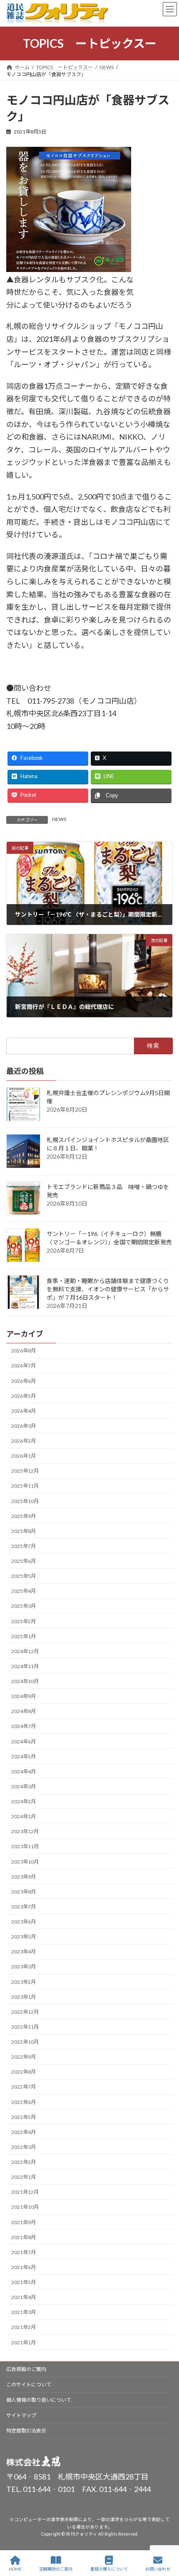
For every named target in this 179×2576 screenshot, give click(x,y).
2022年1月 (24, 2177)
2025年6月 (24, 1561)
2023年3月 (24, 1967)
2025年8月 (24, 1531)
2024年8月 (24, 1711)
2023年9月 (24, 1877)
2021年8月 (24, 2237)
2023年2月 (24, 1981)
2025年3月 (24, 1606)
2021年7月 (24, 2252)
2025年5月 (24, 1576)
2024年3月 (24, 1786)
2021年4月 (24, 2297)
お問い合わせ (158, 2569)
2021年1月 (24, 2342)
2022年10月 (25, 2042)
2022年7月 (24, 2087)
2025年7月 (24, 1546)
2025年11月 (25, 1486)
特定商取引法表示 (26, 2431)
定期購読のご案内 (56, 2569)
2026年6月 (24, 1381)
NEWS (59, 819)
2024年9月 (24, 1696)
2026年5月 (24, 1396)
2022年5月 (24, 2117)
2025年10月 (25, 1501)
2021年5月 (24, 2282)
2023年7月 (24, 1907)
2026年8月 (24, 1351)
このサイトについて (29, 2384)
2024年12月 (25, 1651)
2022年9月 (24, 2057)
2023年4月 (24, 1952)
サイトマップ (21, 2415)
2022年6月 (24, 2102)
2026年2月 (24, 1441)
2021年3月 (24, 2312)
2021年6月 (24, 2267)
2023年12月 (25, 1831)
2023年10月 (25, 1861)
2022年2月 (24, 2162)
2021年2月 (24, 2327)
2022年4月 (24, 2132)
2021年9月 (24, 2222)
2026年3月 (24, 1426)
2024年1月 (24, 1816)
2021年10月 (25, 2207)
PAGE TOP (166, 2537)
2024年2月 (24, 1801)
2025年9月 (24, 1516)
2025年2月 (24, 1621)
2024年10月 (25, 1681)
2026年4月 (24, 1411)
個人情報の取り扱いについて (39, 2400)
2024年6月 (24, 1741)
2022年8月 (24, 2072)
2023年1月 (24, 1997)
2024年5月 (24, 1756)
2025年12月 (25, 1471)
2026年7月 (24, 1366)
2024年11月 (25, 1666)
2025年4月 (24, 1591)
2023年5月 (24, 1937)
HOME (15, 2569)
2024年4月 (24, 1771)
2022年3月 (24, 2147)
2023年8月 (24, 1892)
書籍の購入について (109, 2569)
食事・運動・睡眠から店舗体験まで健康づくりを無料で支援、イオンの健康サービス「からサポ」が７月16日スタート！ (108, 1289)
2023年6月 (24, 1922)
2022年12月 (25, 2012)
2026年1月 (24, 1456)
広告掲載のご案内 (26, 2369)
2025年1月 (24, 1636)
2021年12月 (25, 2192)
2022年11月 (25, 2027)
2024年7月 (24, 1726)
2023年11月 (25, 1846)
